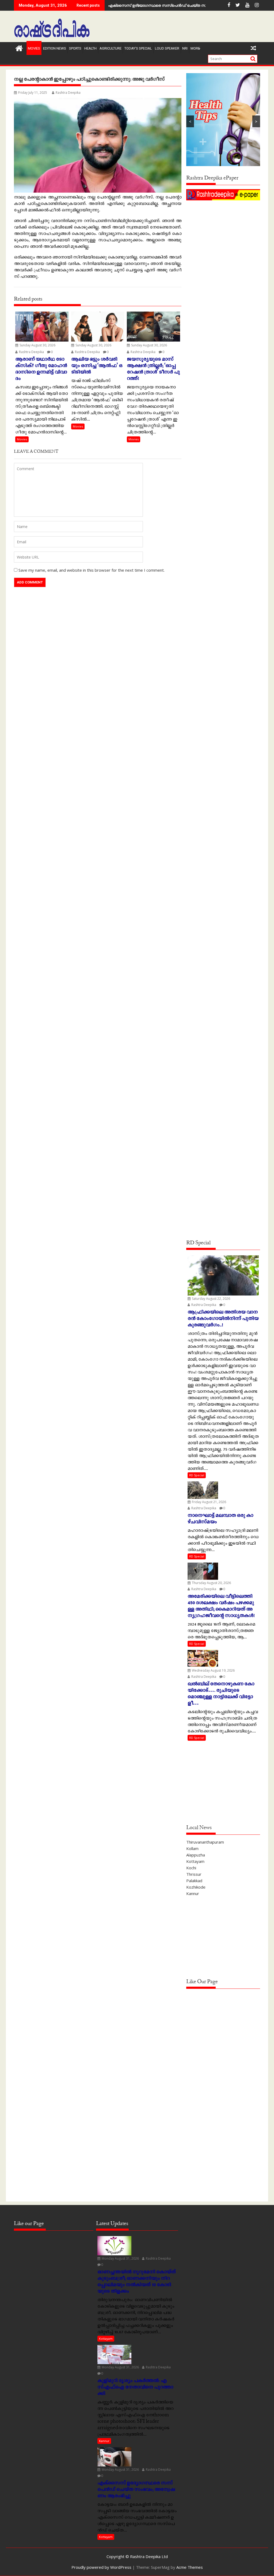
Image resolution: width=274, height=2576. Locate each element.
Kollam (192, 1848)
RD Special (197, 1475)
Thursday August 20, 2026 (211, 1583)
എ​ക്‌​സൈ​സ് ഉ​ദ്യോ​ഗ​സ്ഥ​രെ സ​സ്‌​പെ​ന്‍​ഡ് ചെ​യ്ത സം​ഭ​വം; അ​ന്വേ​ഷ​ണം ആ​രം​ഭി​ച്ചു (184, 5)
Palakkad (194, 1881)
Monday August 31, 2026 (120, 2258)
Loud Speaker (167, 48)
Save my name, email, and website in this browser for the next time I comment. (92, 570)
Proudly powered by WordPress (101, 2567)
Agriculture (111, 48)
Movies (34, 48)
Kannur (193, 1893)
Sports (75, 48)
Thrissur (194, 1874)
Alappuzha (196, 1855)
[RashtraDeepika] (19, 48)
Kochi (191, 1868)
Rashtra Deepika (68, 93)
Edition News (55, 48)
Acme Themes (190, 2567)
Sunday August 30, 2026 (37, 345)
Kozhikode (196, 1887)
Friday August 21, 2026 (209, 1502)
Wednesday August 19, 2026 (213, 1670)
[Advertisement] (223, 235)
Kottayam (195, 1861)
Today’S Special (138, 48)
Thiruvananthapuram (205, 1842)
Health (90, 48)
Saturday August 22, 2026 (211, 1299)
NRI (185, 48)
